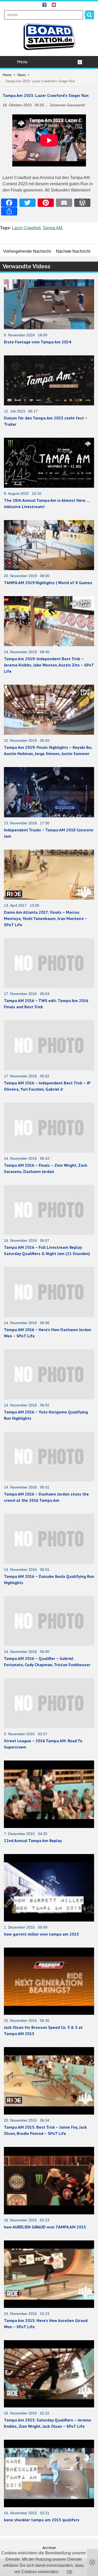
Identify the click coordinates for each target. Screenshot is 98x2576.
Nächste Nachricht (73, 251)
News (22, 75)
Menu (22, 62)
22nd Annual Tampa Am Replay (33, 1840)
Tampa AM (52, 228)
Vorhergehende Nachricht (27, 251)
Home (7, 75)
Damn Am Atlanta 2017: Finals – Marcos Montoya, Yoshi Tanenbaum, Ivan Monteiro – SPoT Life (45, 918)
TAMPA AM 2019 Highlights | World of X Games (48, 583)
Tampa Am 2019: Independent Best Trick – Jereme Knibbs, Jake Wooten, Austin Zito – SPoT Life (49, 665)
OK (70, 2572)
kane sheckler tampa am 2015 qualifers (42, 2520)
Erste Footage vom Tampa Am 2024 (38, 342)
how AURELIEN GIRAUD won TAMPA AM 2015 (45, 2227)
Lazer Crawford (26, 228)
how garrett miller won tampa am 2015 (41, 1934)
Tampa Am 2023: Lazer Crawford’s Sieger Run (46, 95)
